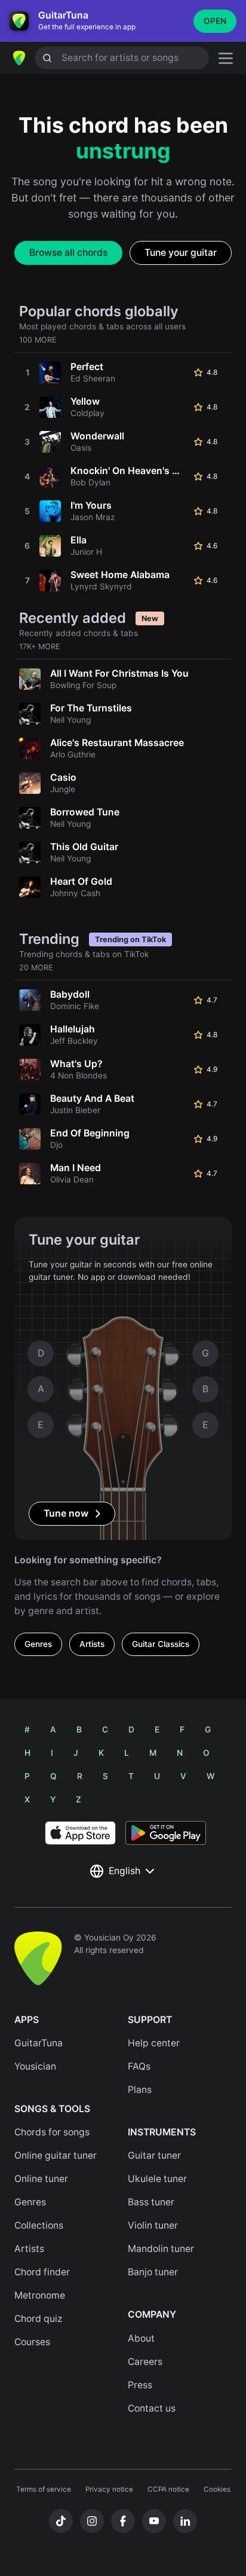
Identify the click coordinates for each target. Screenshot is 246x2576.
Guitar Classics (161, 1644)
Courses (32, 2342)
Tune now (66, 1513)
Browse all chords (68, 253)
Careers (145, 2362)
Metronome (40, 2295)
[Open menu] (226, 58)
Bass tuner (151, 2202)
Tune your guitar (181, 253)
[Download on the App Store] (80, 1833)
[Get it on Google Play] (166, 1833)
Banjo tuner (153, 2272)
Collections (39, 2225)
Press (140, 2385)
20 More (36, 968)
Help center (154, 2043)
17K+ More (40, 647)
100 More (38, 340)
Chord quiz (39, 2319)
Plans (140, 2090)
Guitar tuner (154, 2155)
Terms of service (44, 2489)
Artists (92, 1644)
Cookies (217, 2489)
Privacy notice (109, 2489)
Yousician (35, 2066)
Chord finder (42, 2272)
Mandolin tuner (161, 2249)
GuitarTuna (39, 2043)
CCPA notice (168, 2489)
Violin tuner (153, 2225)
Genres (38, 1644)
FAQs (139, 2066)
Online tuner (41, 2179)
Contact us (152, 2408)
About (141, 2338)
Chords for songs (52, 2132)
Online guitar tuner (56, 2155)
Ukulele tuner (157, 2179)
